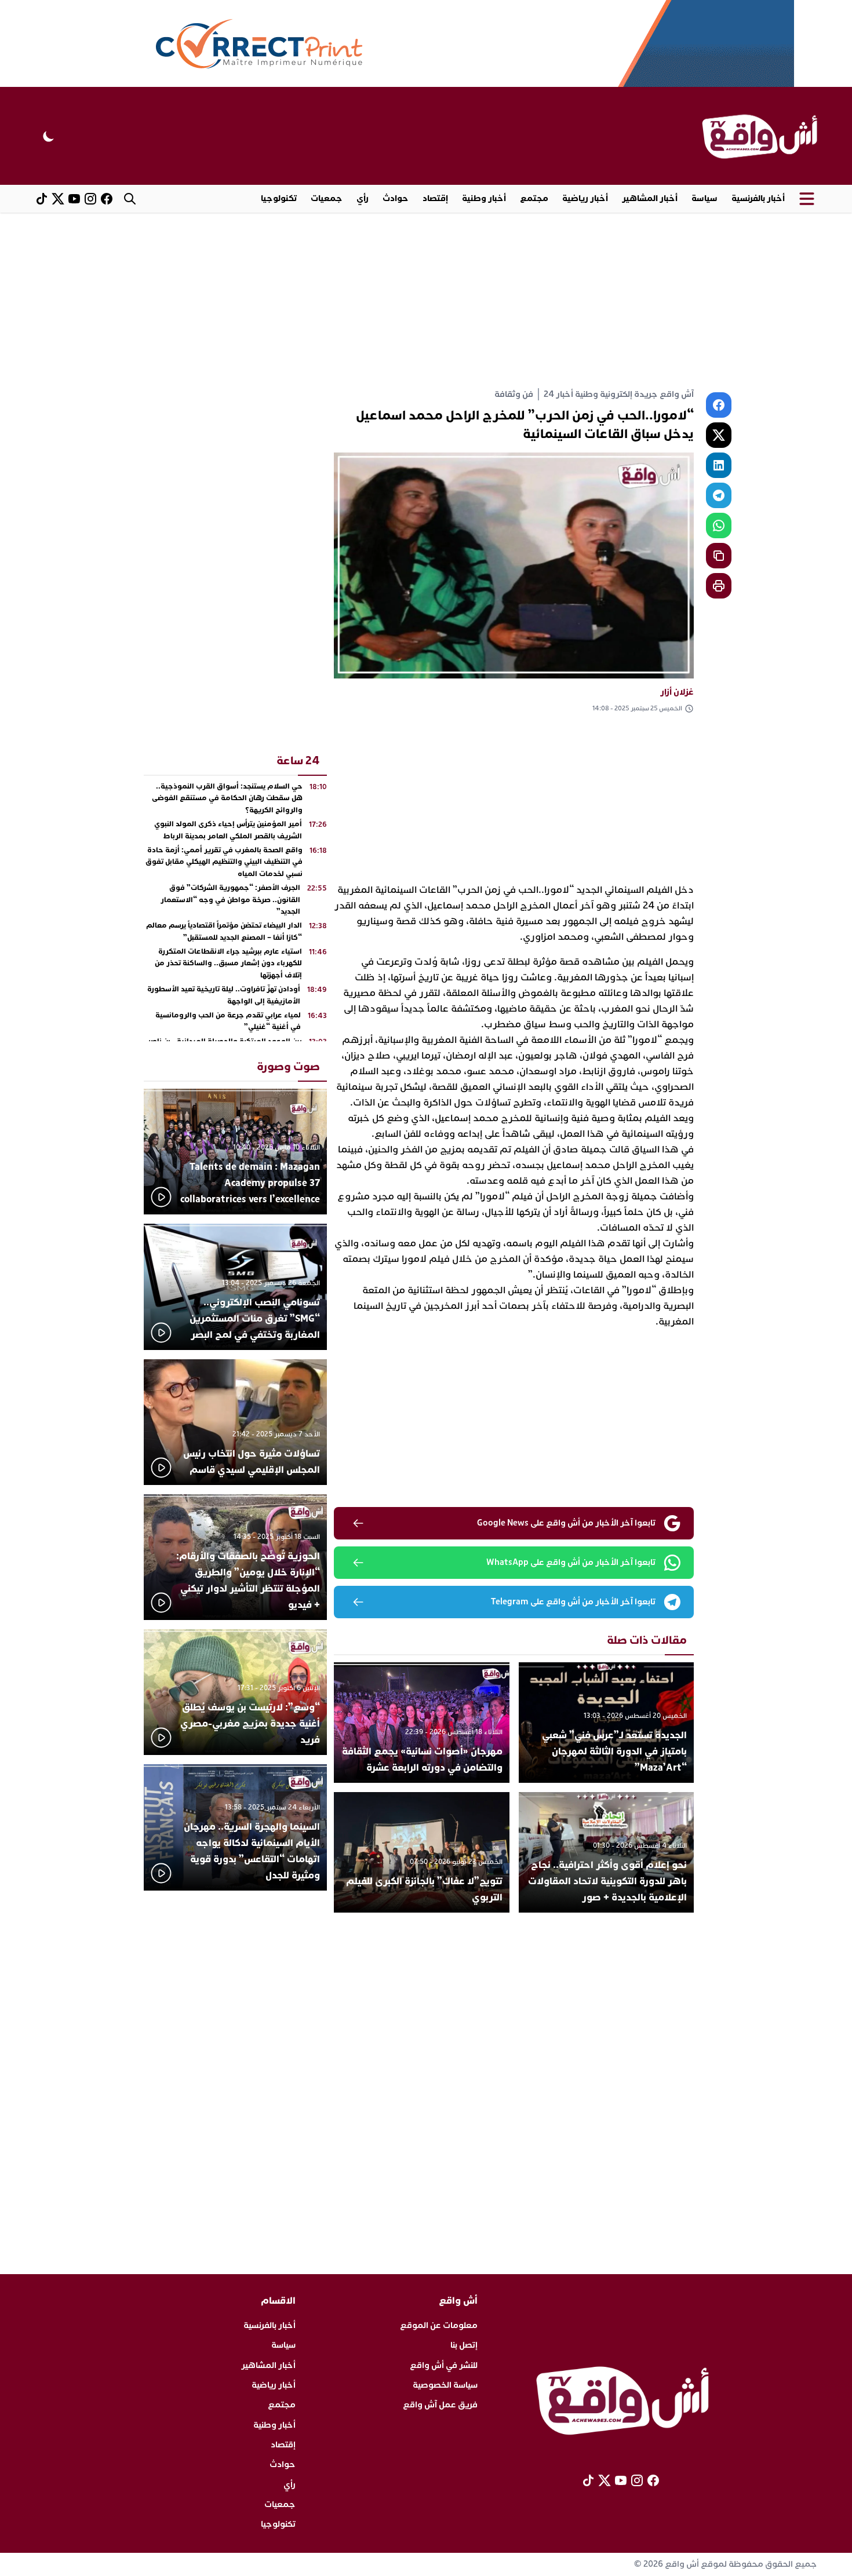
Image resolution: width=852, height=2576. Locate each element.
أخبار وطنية (484, 198)
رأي (363, 198)
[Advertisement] (426, 300)
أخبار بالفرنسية (758, 198)
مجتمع (534, 198)
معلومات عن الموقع (439, 2325)
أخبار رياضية (585, 198)
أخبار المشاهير (650, 198)
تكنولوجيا (279, 198)
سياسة (704, 198)
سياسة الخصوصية (445, 2385)
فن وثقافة (514, 394)
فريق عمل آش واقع (440, 2405)
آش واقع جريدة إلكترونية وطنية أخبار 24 (619, 394)
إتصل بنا (464, 2345)
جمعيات (327, 198)
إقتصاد (435, 198)
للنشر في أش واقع (444, 2365)
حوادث (396, 198)
